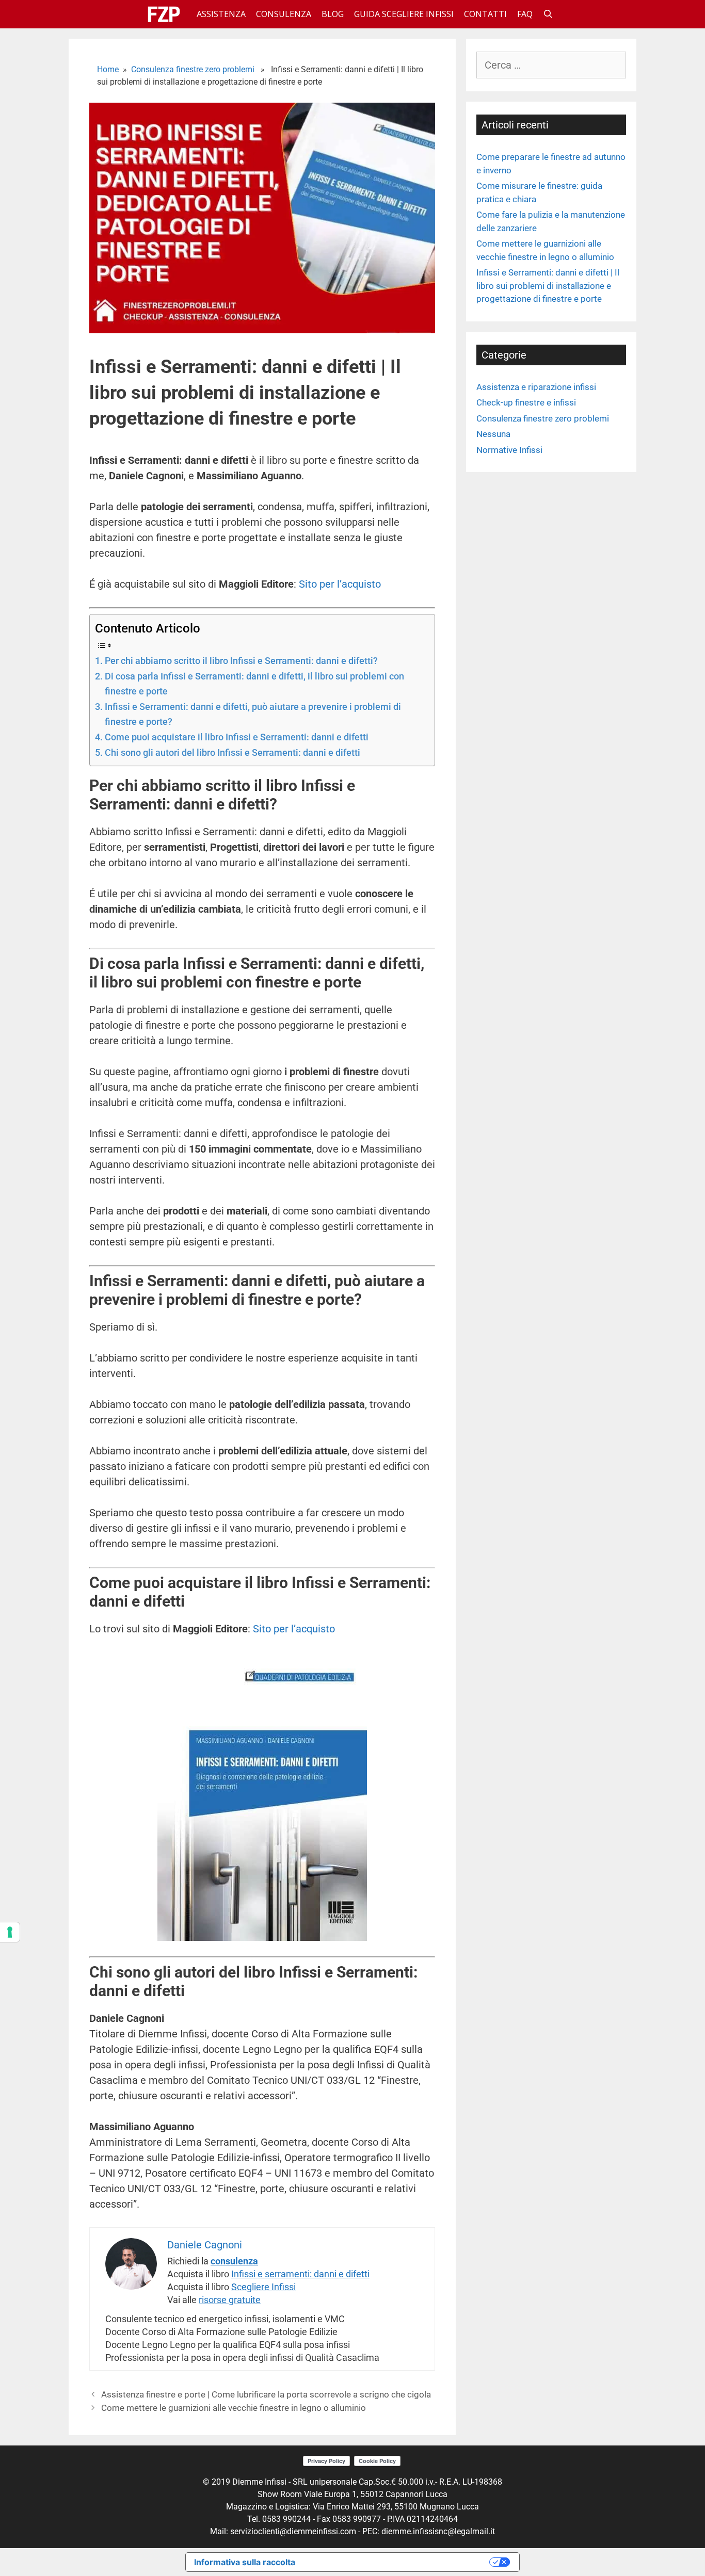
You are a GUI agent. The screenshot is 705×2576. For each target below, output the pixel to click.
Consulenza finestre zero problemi (193, 69)
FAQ (525, 14)
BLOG (333, 14)
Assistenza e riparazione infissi (536, 387)
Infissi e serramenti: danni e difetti (300, 2274)
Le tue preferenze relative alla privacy (397, 2562)
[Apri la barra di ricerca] (548, 14)
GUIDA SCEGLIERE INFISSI (404, 14)
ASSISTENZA (221, 14)
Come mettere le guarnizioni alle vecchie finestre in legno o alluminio (234, 2408)
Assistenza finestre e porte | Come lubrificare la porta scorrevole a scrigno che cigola (266, 2394)
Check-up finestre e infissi (526, 402)
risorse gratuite (230, 2300)
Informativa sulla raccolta (245, 2562)
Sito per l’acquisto (340, 584)
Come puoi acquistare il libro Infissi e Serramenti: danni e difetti (237, 737)
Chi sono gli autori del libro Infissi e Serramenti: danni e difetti (233, 752)
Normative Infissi (509, 450)
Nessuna (493, 434)
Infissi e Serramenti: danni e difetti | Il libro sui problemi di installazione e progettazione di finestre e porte (548, 286)
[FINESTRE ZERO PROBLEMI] (166, 14)
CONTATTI (485, 14)
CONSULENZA (284, 14)
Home (108, 69)
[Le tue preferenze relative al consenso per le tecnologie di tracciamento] (10, 1932)
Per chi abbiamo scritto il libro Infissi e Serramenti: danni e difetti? (241, 661)
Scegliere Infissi (263, 2287)
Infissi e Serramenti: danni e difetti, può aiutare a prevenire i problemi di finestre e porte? (253, 714)
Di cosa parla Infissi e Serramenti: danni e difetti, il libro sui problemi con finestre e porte (254, 684)
